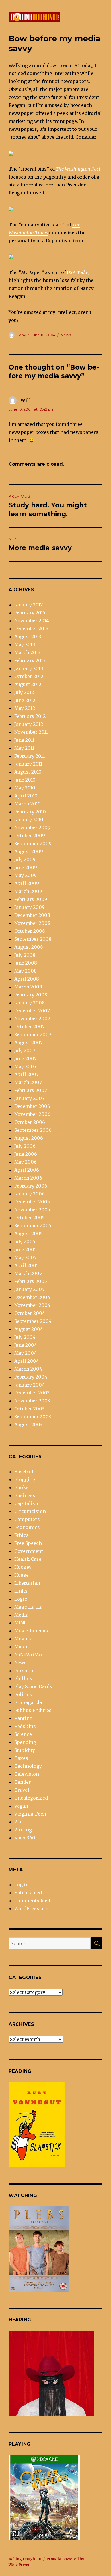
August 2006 (29, 1138)
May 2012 (25, 708)
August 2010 (28, 772)
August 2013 (28, 637)
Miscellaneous (31, 1631)
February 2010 (30, 812)
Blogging (25, 1479)
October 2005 (29, 1218)
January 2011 (28, 764)
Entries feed (28, 1893)
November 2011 (31, 732)
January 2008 (29, 1003)
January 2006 (29, 1194)
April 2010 (26, 796)
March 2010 (27, 804)
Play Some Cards (33, 1686)
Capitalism (27, 1503)
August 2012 (28, 684)
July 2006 (25, 1146)
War (19, 1822)
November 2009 (32, 828)
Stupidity (25, 1750)
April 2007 (26, 1074)
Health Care (28, 1559)
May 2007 (25, 1066)
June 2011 (24, 740)
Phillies (23, 1678)
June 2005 (25, 1249)
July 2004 (25, 1337)
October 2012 (29, 676)
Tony (22, 335)
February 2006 (31, 1186)
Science (23, 1734)
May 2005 (25, 1257)
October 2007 (29, 1027)
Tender (23, 1782)
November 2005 (32, 1210)
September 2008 (33, 939)
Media (21, 1615)
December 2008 (32, 915)
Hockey (23, 1567)
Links (21, 1591)
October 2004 (30, 1313)
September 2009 (33, 844)
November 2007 (32, 1019)
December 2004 (32, 1297)
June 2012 (25, 700)
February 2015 (30, 613)
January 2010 (29, 820)
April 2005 (26, 1265)
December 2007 (32, 1011)
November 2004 (32, 1305)
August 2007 (28, 1043)
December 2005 (32, 1202)
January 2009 (29, 907)
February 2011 (29, 756)
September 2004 (33, 1321)
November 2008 (32, 923)
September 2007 (33, 1035)
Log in (21, 1885)
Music (21, 1647)
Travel (22, 1790)
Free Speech (28, 1543)
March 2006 (28, 1178)
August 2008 (29, 947)
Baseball (24, 1472)
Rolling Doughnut (25, 2559)
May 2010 (25, 788)
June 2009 (26, 867)
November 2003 (32, 1401)
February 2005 (31, 1281)
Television (27, 1774)
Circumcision (30, 1511)
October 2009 (30, 836)
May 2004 (25, 1353)
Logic (21, 1599)
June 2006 (26, 1154)
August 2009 (29, 851)
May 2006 (25, 1162)
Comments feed (32, 1901)
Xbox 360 (25, 1838)
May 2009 (25, 875)
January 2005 (29, 1289)
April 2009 (27, 883)
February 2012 (30, 716)
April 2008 (27, 979)
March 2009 (28, 891)
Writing (23, 1830)
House (21, 1575)
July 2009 (25, 859)
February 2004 (31, 1377)
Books (21, 1487)
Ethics (21, 1535)
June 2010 (25, 780)
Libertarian (27, 1583)
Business (25, 1495)
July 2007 (25, 1050)
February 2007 (31, 1090)
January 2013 (29, 668)
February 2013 (30, 660)
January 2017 (28, 605)
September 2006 (33, 1130)
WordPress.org (31, 1908)
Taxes (21, 1758)
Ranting (23, 1718)
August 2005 (28, 1234)
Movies (23, 1639)
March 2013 (27, 652)
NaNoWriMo (28, 1655)
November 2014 (31, 621)
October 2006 (30, 1122)
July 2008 (25, 955)
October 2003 (29, 1409)
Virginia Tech (30, 1814)
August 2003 (28, 1425)
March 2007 (28, 1082)
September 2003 (33, 1417)
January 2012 (29, 724)
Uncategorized (31, 1798)
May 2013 (25, 644)
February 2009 (31, 899)
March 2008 (28, 987)
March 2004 (28, 1369)
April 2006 (27, 1170)
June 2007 (25, 1058)
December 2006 (32, 1106)
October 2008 (30, 931)
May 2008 (25, 971)
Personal (24, 1671)
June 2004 (26, 1345)
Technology (28, 1766)
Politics (23, 1694)
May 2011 (24, 748)
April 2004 (27, 1361)
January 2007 (29, 1098)
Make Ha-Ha (28, 1607)
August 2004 (29, 1329)
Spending (25, 1742)
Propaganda (28, 1702)
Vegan (21, 1806)
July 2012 (24, 692)
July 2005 (25, 1242)
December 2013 (31, 629)
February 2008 (31, 995)
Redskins (25, 1726)
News (66, 335)
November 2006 (32, 1114)
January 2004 (29, 1385)
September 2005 (33, 1226)
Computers (27, 1519)
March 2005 (28, 1273)
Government (29, 1551)
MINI (20, 1623)
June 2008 (26, 963)
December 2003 (32, 1393)
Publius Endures (33, 1710)
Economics (27, 1527)
